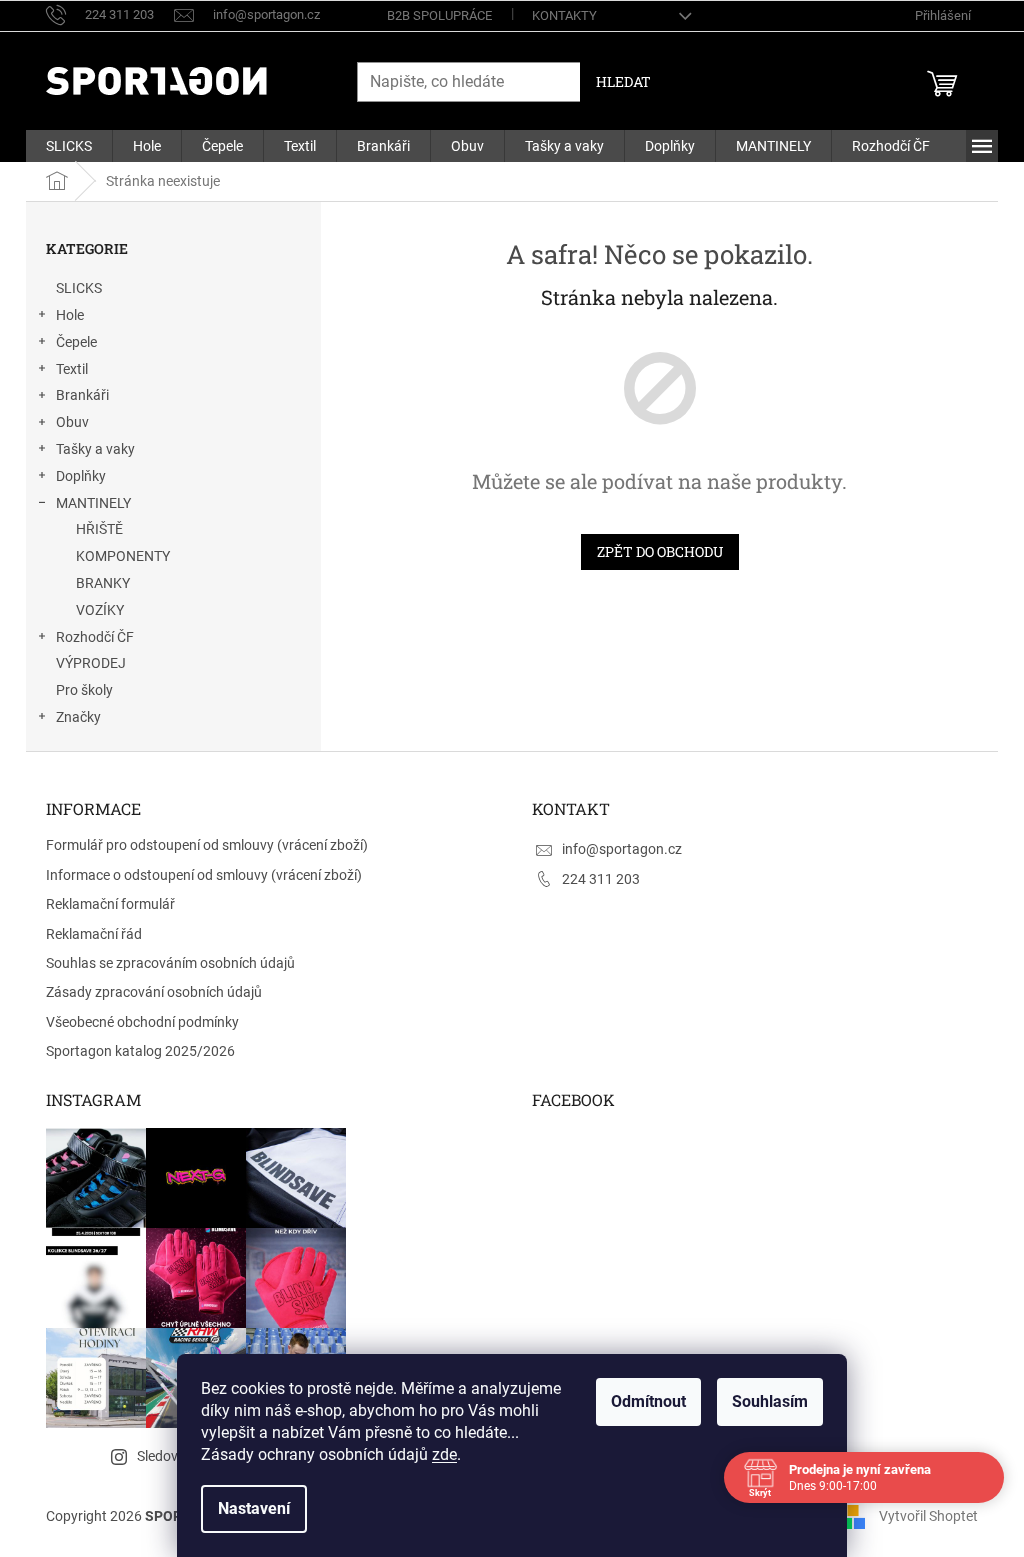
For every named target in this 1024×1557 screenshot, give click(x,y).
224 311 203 (601, 879)
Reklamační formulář (110, 904)
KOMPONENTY (123, 556)
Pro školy (84, 690)
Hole (70, 315)
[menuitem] (69, 146)
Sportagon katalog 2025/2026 (140, 1051)
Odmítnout (648, 1401)
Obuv (72, 422)
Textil (72, 369)
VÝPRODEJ (91, 663)
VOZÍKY (100, 610)
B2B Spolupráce (439, 15)
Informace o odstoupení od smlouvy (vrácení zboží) (204, 875)
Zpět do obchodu (660, 551)
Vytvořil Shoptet (928, 1516)
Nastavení (254, 1508)
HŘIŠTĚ (99, 529)
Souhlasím (770, 1401)
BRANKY (103, 583)
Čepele (76, 342)
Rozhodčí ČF (95, 637)
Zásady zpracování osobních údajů (154, 992)
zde (444, 1454)
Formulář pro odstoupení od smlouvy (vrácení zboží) (207, 845)
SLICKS (79, 288)
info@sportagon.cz (622, 849)
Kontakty (564, 15)
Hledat (623, 81)
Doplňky (81, 476)
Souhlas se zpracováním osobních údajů (170, 963)
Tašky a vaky (95, 449)
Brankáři (82, 395)
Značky (78, 717)
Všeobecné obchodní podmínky (142, 1022)
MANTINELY (93, 503)
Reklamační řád (94, 934)
